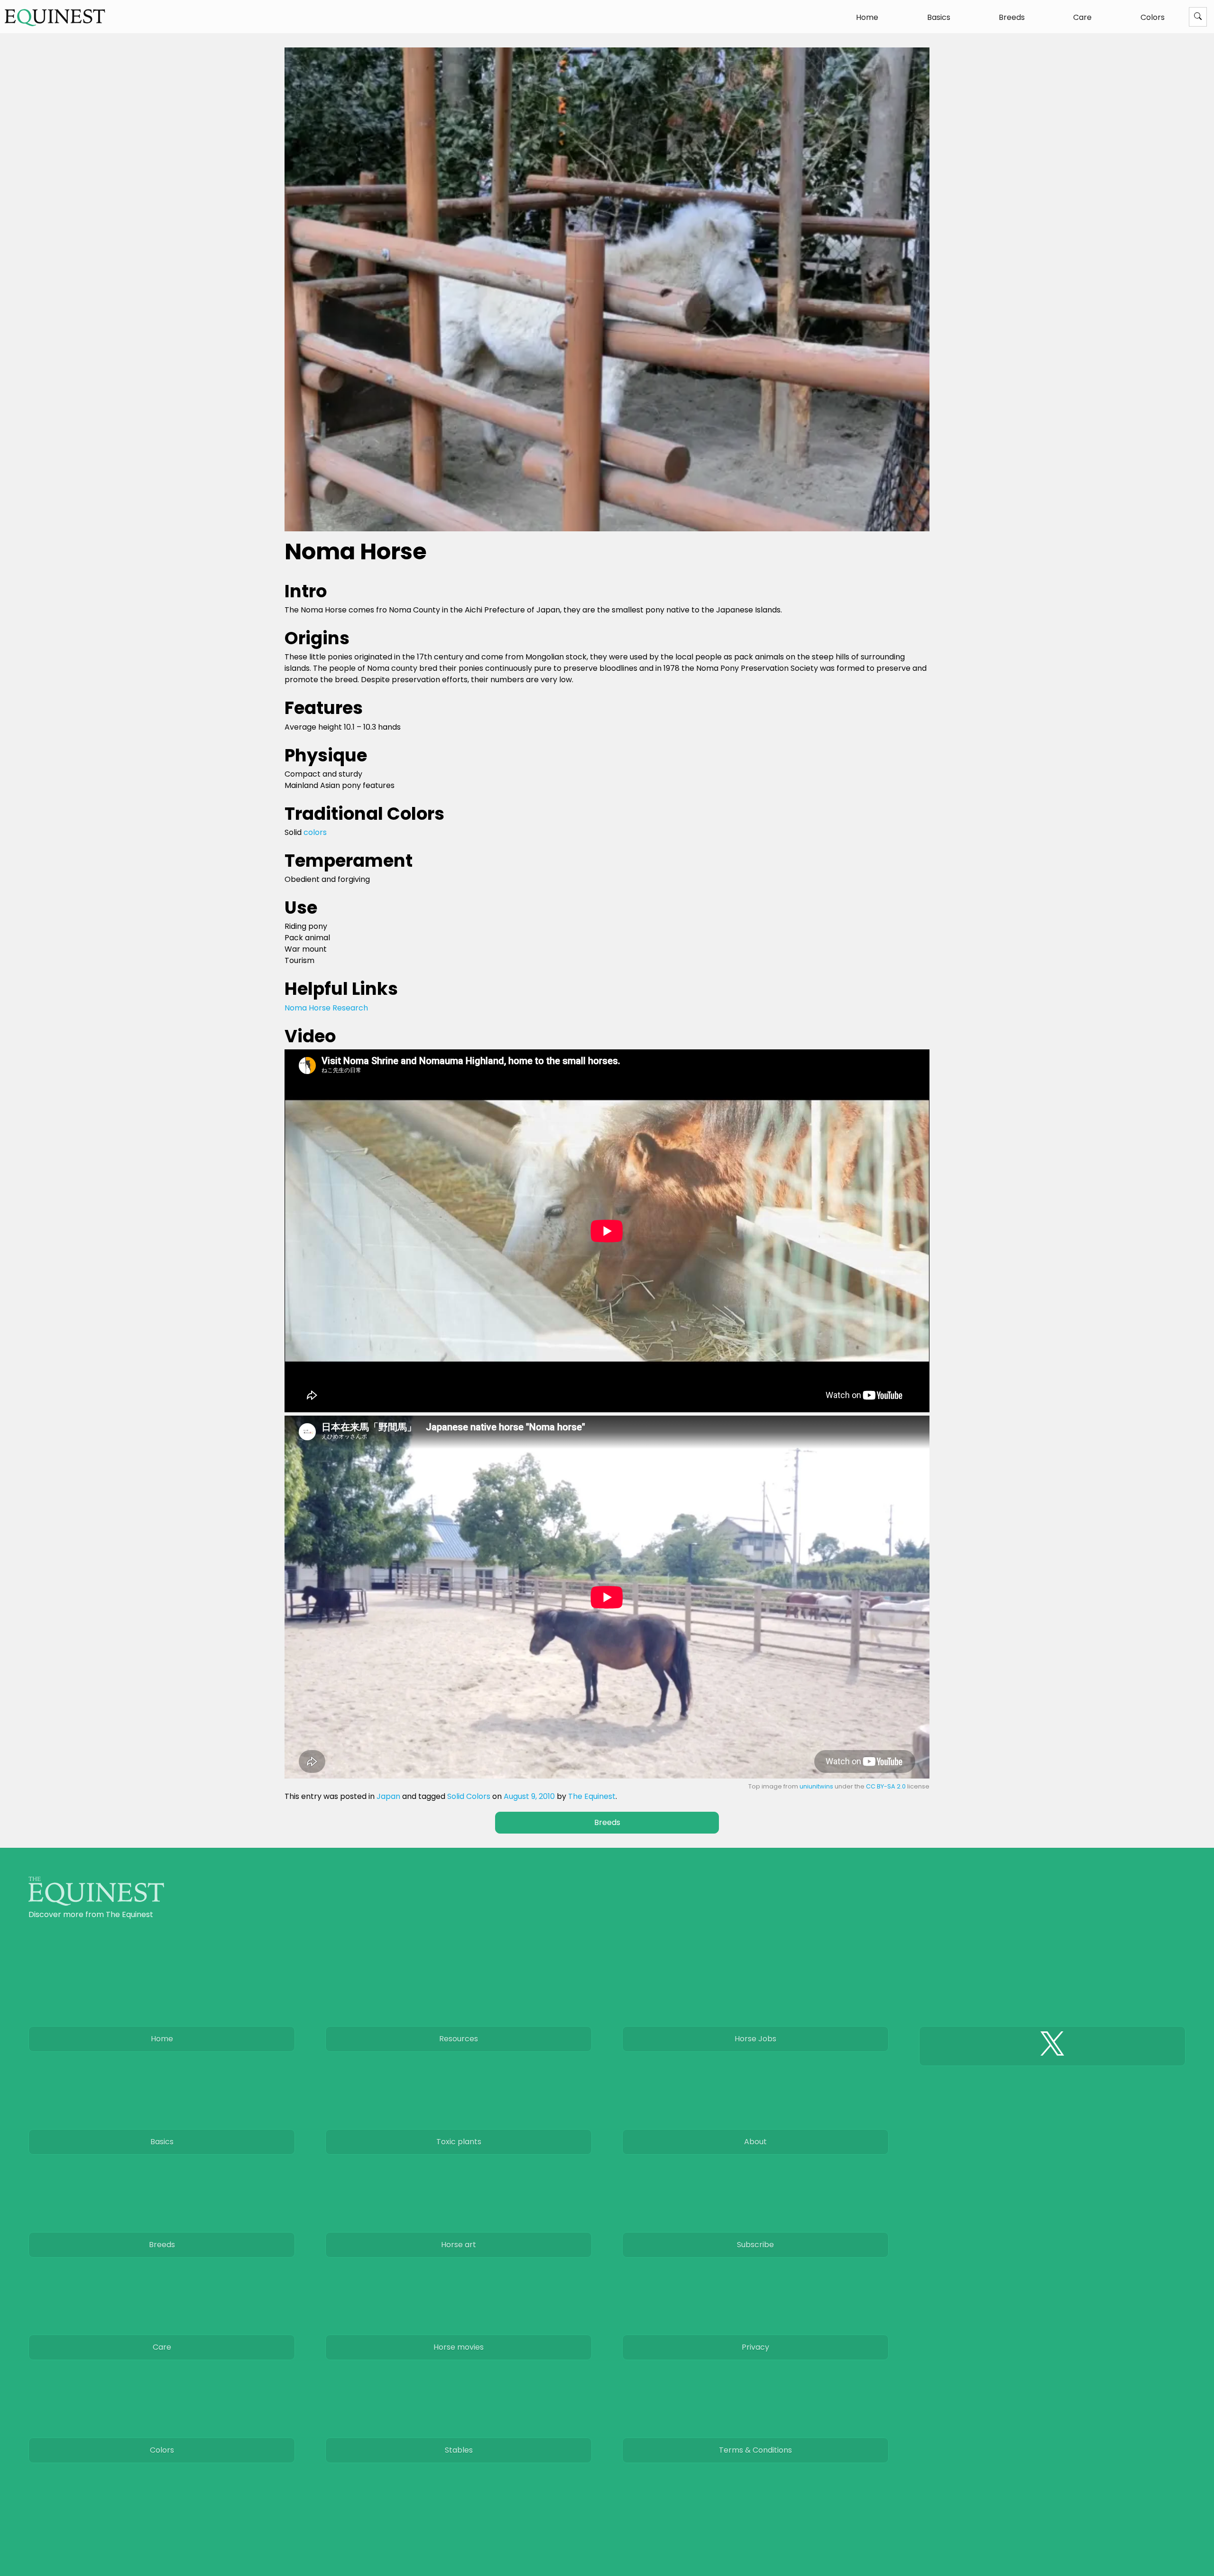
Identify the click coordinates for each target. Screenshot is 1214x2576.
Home (867, 17)
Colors (1153, 17)
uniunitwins (816, 1786)
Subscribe (755, 2245)
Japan (388, 1796)
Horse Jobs (755, 2039)
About (755, 2142)
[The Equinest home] (96, 1903)
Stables (459, 2450)
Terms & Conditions (755, 2450)
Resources (459, 2039)
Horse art (459, 2245)
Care (1082, 17)
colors (315, 832)
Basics (939, 17)
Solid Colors (469, 1796)
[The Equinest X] (1052, 2046)
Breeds (1012, 17)
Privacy (755, 2347)
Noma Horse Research (326, 1008)
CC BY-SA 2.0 (886, 1786)
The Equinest (592, 1796)
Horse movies (459, 2347)
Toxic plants (459, 2142)
